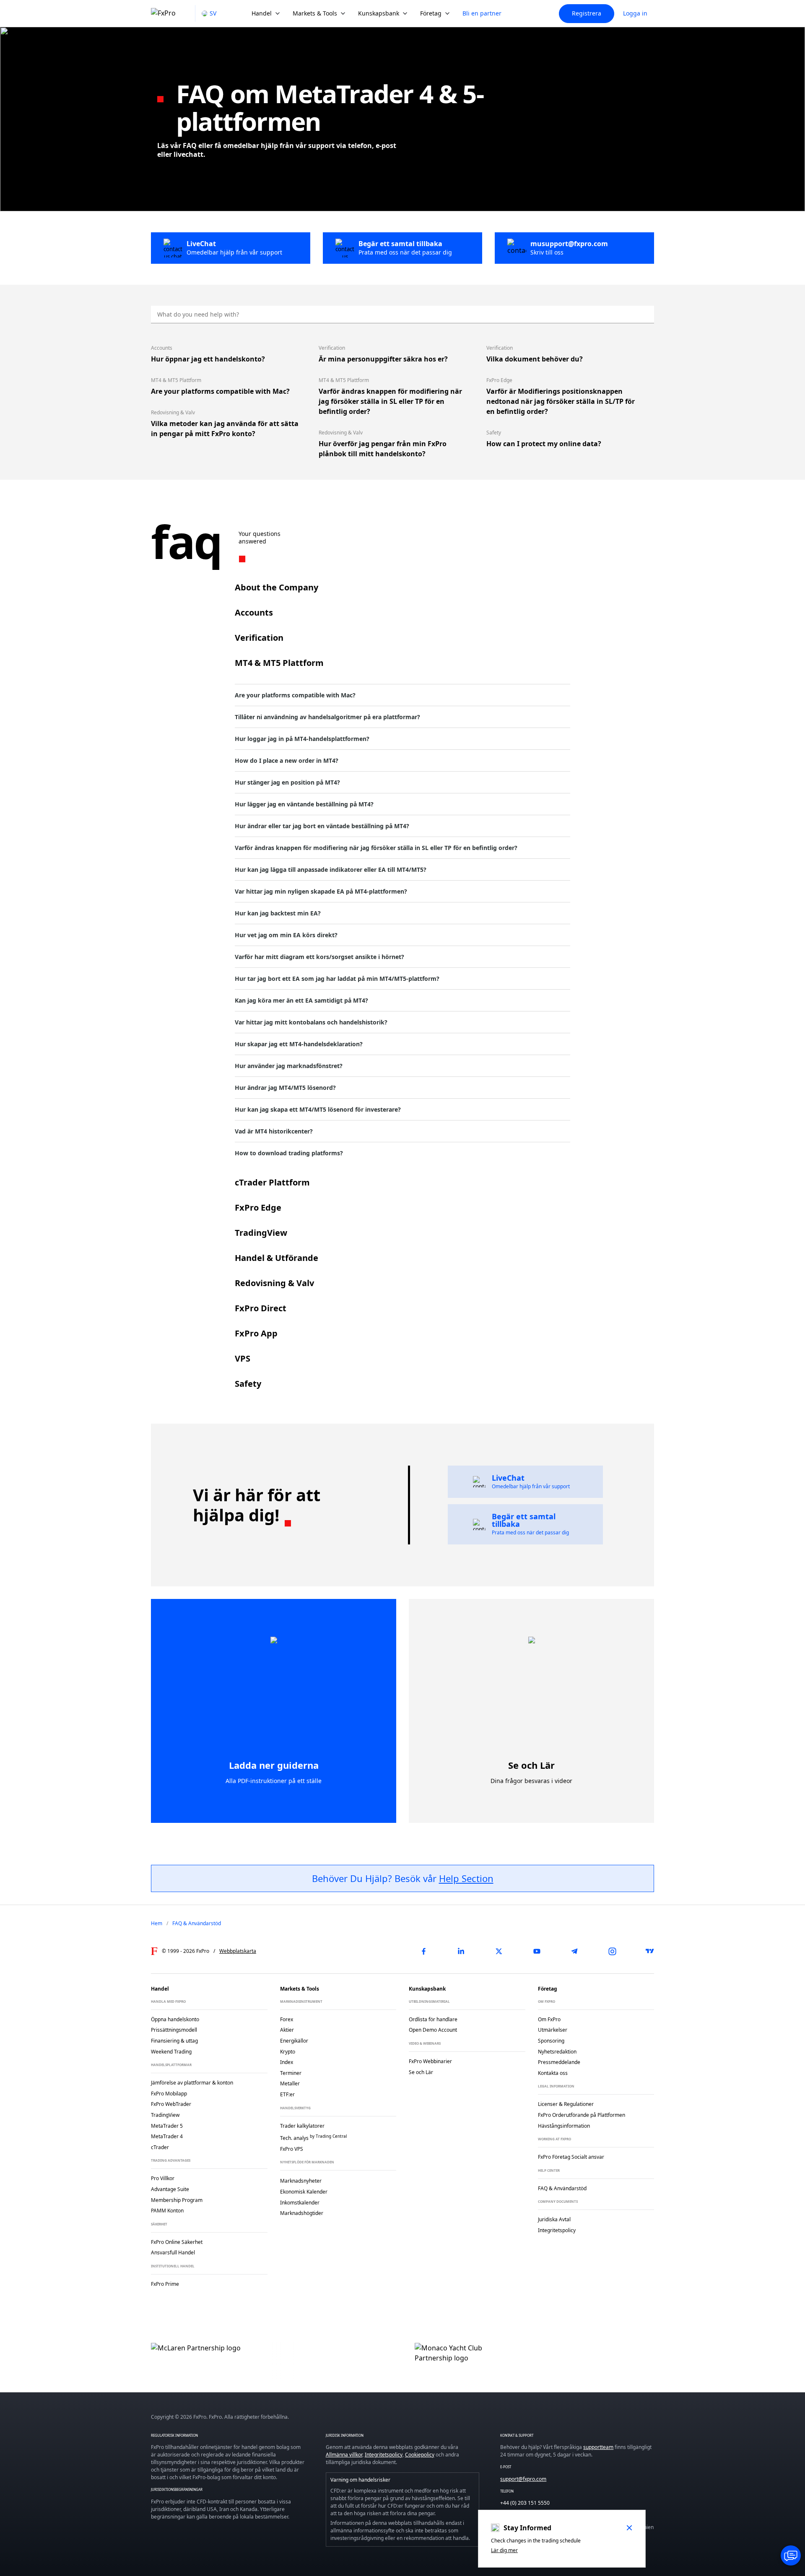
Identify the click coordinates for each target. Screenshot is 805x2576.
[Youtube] (537, 1951)
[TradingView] (650, 1951)
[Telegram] (574, 1951)
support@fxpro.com (523, 2479)
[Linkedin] (461, 1951)
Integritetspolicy (384, 2455)
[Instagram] (612, 1951)
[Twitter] (499, 1951)
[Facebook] (423, 1951)
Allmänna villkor (344, 2455)
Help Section (466, 1878)
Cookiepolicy (420, 2455)
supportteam (598, 2447)
